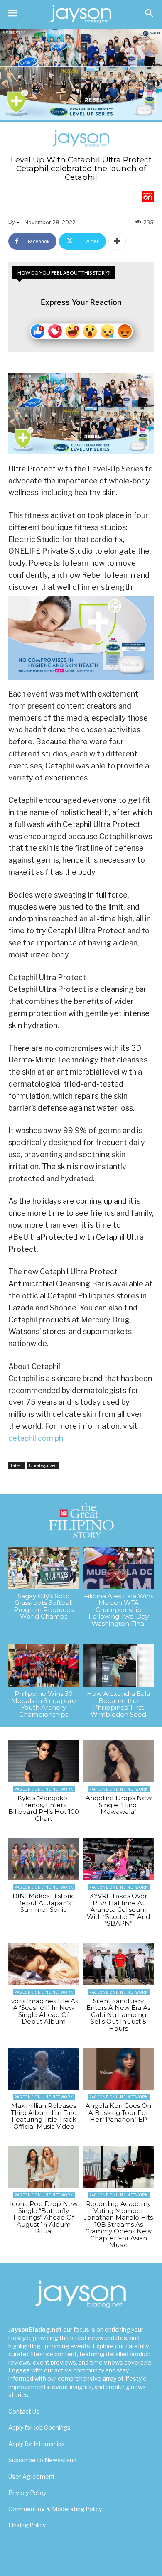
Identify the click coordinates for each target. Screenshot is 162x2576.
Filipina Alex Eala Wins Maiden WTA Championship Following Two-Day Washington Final (119, 1610)
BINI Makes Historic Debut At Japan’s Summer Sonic (44, 1903)
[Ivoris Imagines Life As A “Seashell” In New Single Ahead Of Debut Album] (44, 1964)
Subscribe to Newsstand (42, 2460)
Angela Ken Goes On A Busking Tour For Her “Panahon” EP (118, 2112)
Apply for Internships (37, 2444)
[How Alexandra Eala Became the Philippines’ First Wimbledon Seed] (118, 1666)
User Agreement (32, 2477)
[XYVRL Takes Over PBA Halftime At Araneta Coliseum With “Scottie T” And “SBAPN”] (118, 1859)
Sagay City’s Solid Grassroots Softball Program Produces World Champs (44, 1606)
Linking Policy (27, 2525)
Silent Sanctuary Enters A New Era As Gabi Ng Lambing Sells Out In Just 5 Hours (118, 2015)
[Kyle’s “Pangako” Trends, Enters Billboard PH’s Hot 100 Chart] (44, 1761)
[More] (117, 241)
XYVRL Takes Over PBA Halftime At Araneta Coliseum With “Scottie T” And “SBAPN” (118, 1910)
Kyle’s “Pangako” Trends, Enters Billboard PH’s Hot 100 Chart (44, 1808)
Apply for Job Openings (39, 2428)
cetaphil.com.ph (36, 1438)
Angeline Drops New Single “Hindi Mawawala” (119, 1805)
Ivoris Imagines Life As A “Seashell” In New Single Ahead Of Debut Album (44, 2011)
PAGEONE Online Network (44, 1789)
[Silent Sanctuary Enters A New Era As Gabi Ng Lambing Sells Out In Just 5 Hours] (118, 1964)
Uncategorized (43, 1465)
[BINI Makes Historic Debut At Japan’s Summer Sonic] (44, 1859)
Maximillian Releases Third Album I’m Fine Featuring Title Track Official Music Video (44, 2116)
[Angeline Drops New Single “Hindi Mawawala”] (118, 1761)
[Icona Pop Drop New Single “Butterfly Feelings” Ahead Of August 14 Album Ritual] (44, 2167)
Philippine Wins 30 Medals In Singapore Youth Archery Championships (44, 1704)
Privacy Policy (27, 2493)
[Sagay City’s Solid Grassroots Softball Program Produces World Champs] (44, 1568)
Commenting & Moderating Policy (55, 2509)
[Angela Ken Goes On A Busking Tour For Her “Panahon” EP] (118, 2069)
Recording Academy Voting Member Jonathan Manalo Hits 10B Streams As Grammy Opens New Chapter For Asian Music (118, 2224)
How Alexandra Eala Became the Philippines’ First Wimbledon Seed (118, 1704)
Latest (16, 1465)
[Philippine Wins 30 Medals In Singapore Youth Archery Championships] (44, 1666)
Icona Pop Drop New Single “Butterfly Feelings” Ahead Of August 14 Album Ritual (44, 2217)
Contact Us (24, 2411)
